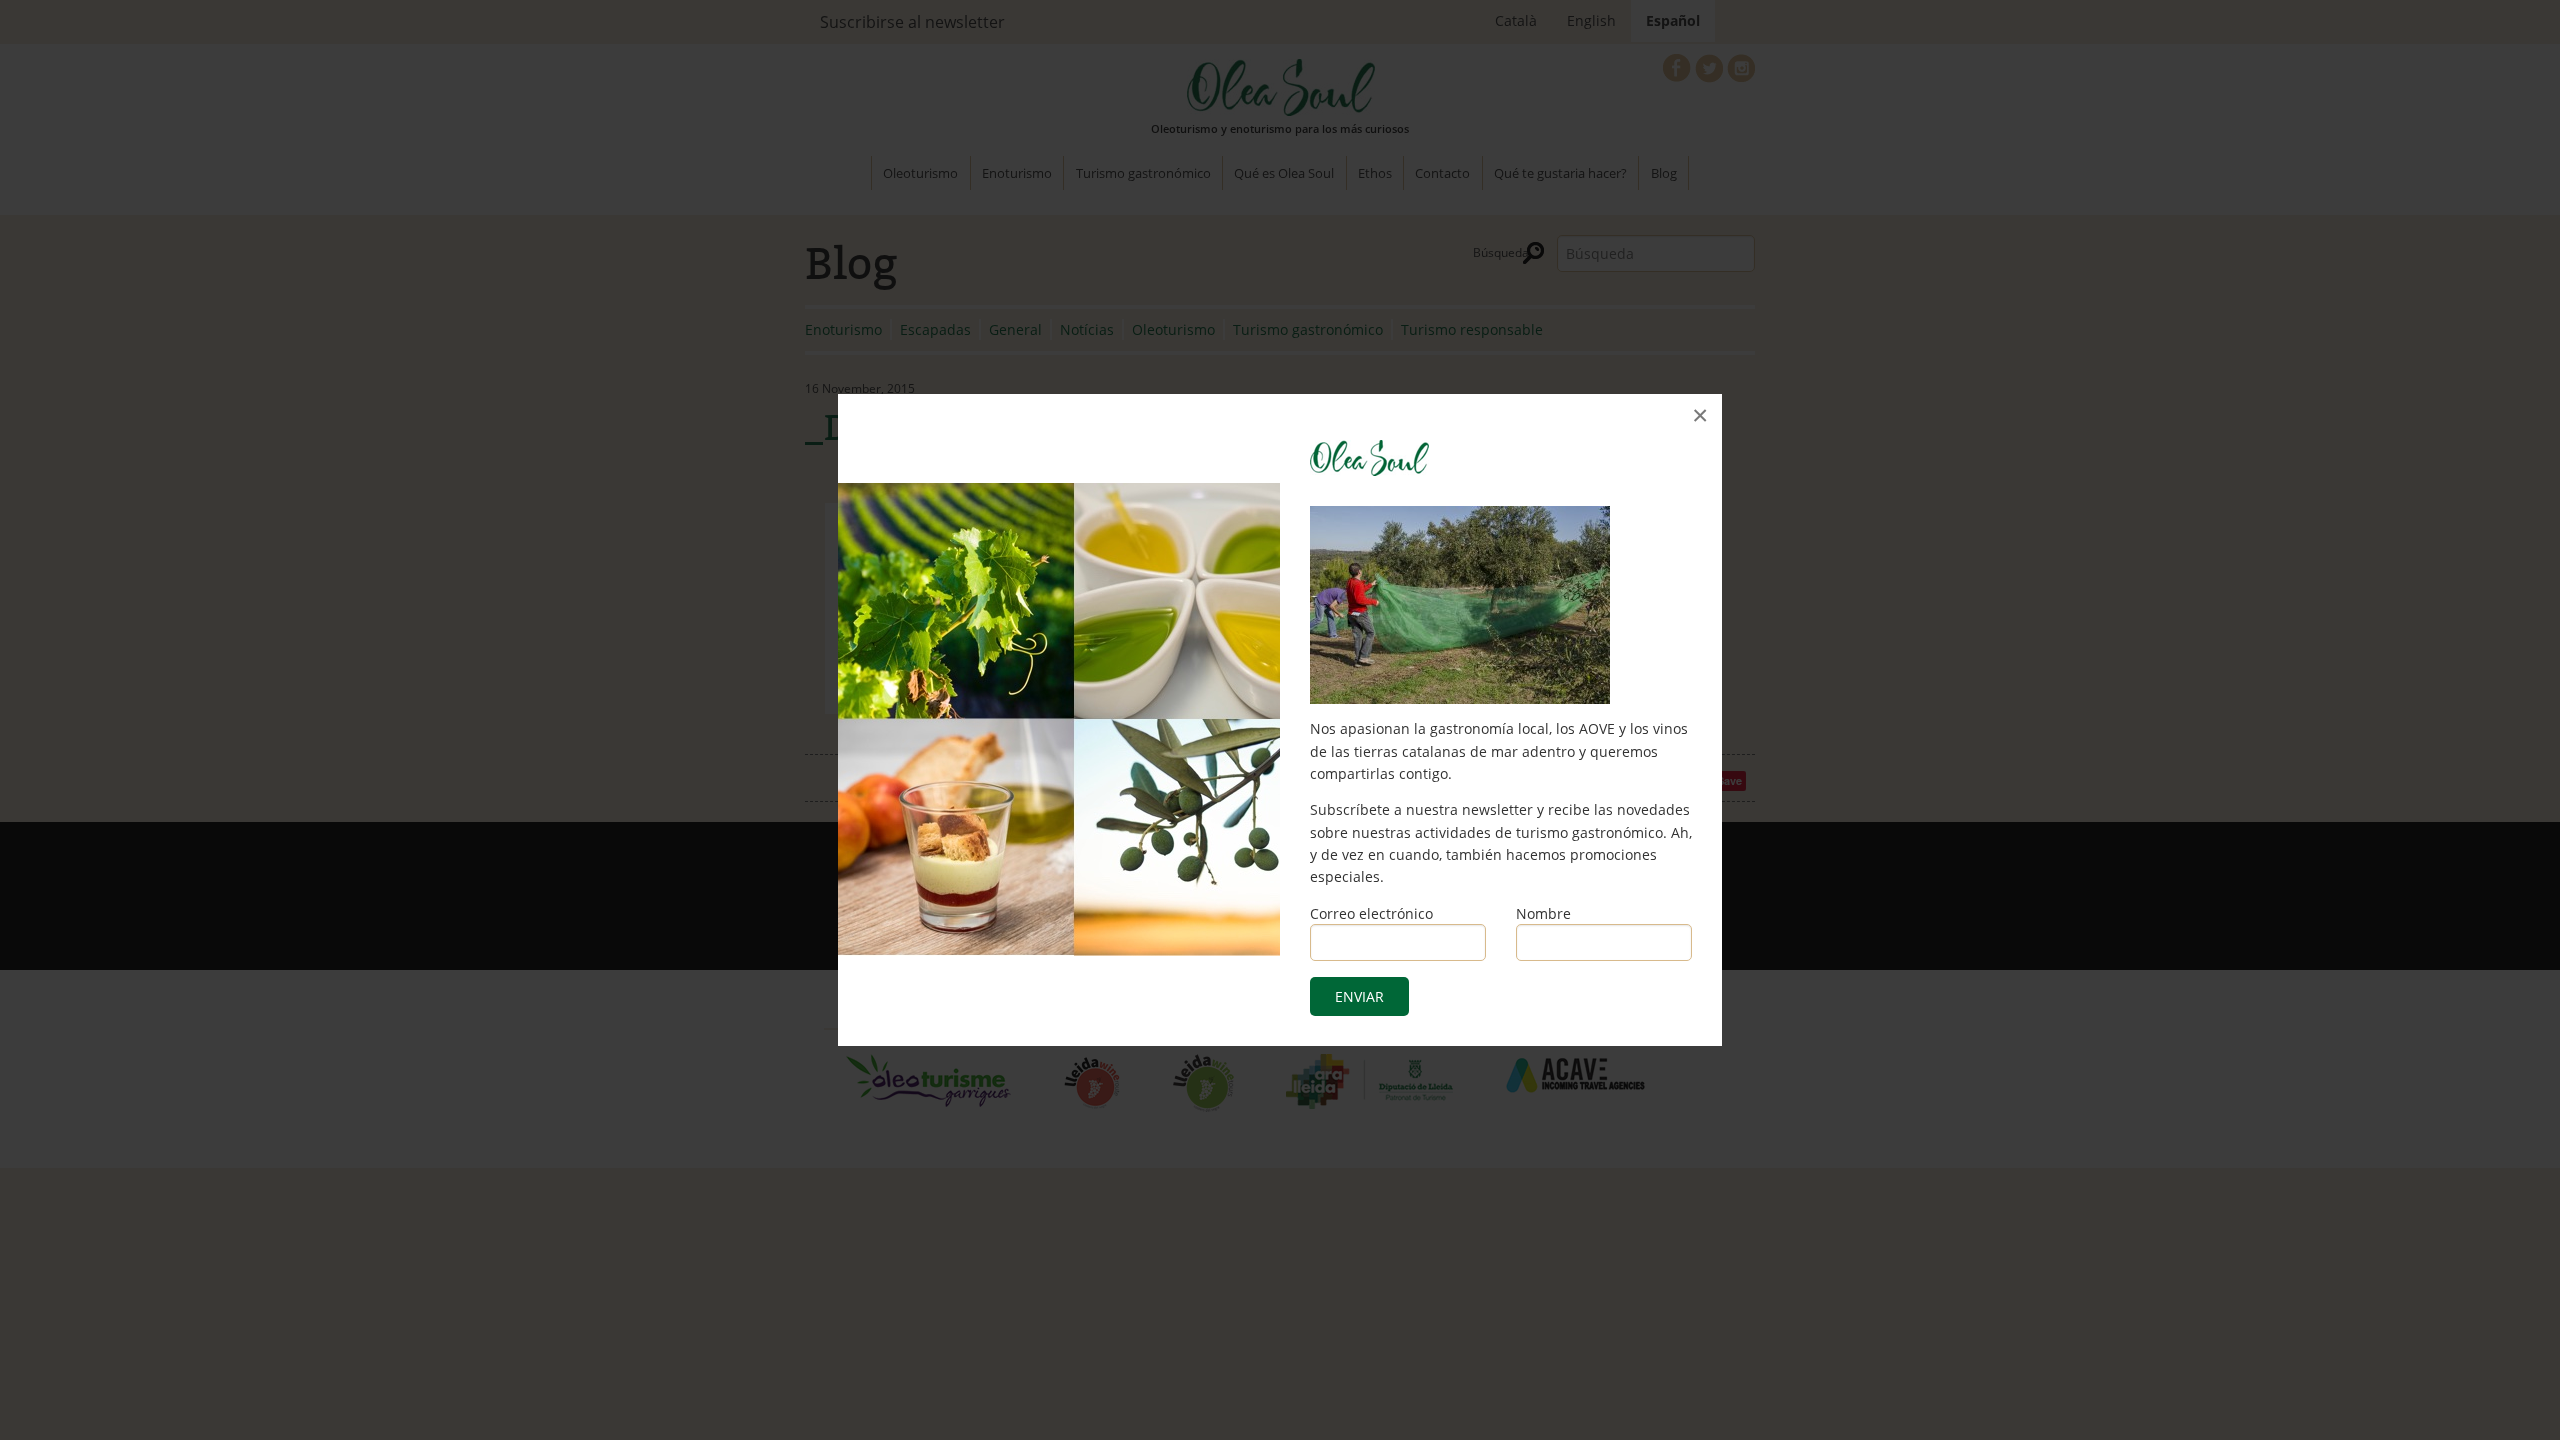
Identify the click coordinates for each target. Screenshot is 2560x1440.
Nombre (1543, 913)
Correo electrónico (1371, 913)
